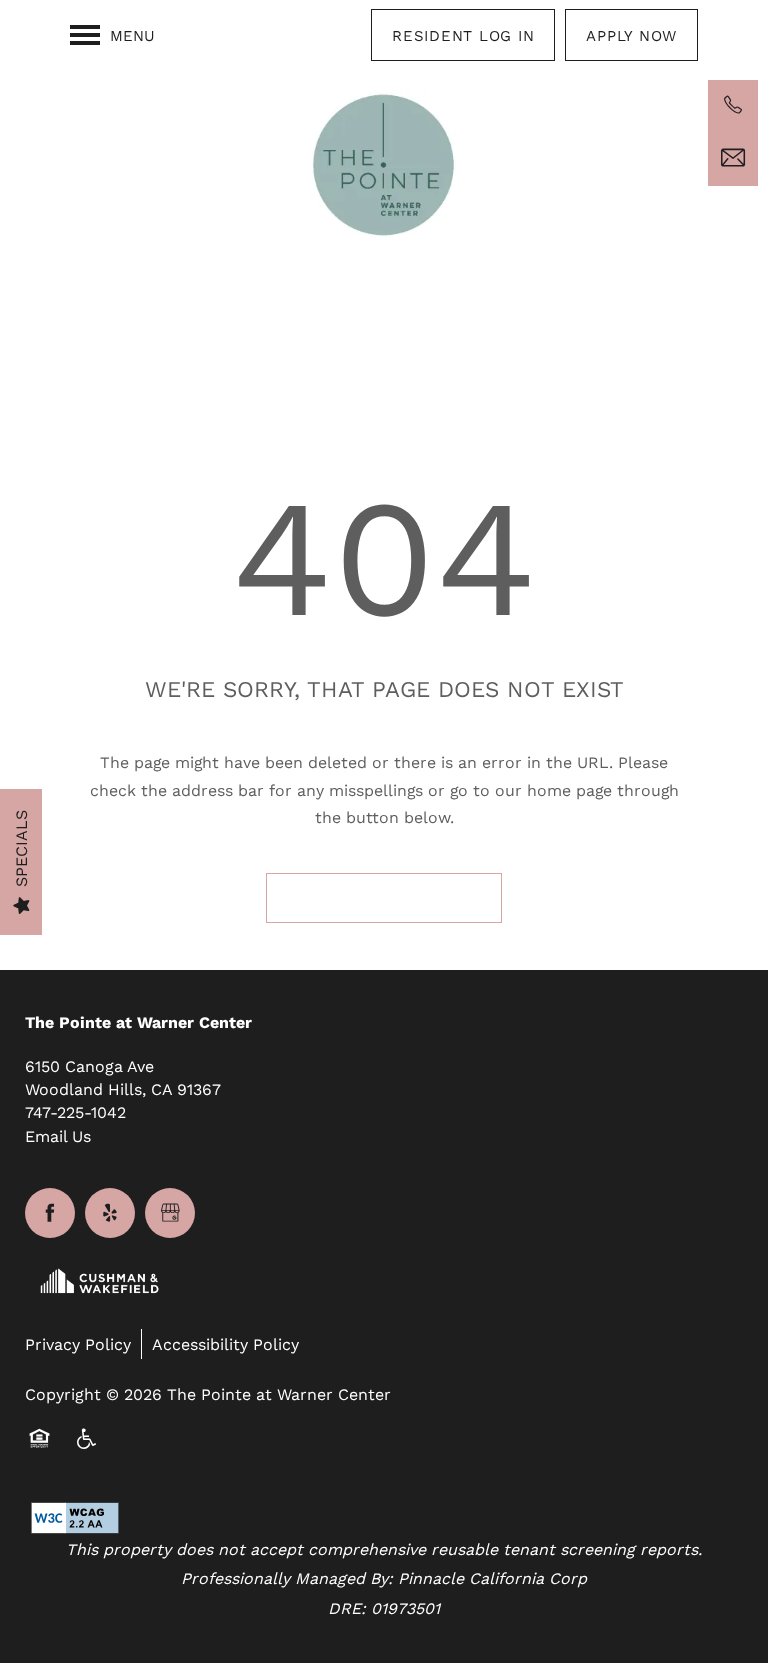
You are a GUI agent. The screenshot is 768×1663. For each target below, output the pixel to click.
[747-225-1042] (733, 105)
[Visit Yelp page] (110, 1213)
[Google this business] (170, 1213)
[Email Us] (733, 158)
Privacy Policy (78, 1343)
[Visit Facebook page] (50, 1213)
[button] (463, 35)
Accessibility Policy (225, 1343)
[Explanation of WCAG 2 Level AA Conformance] (37, 1486)
